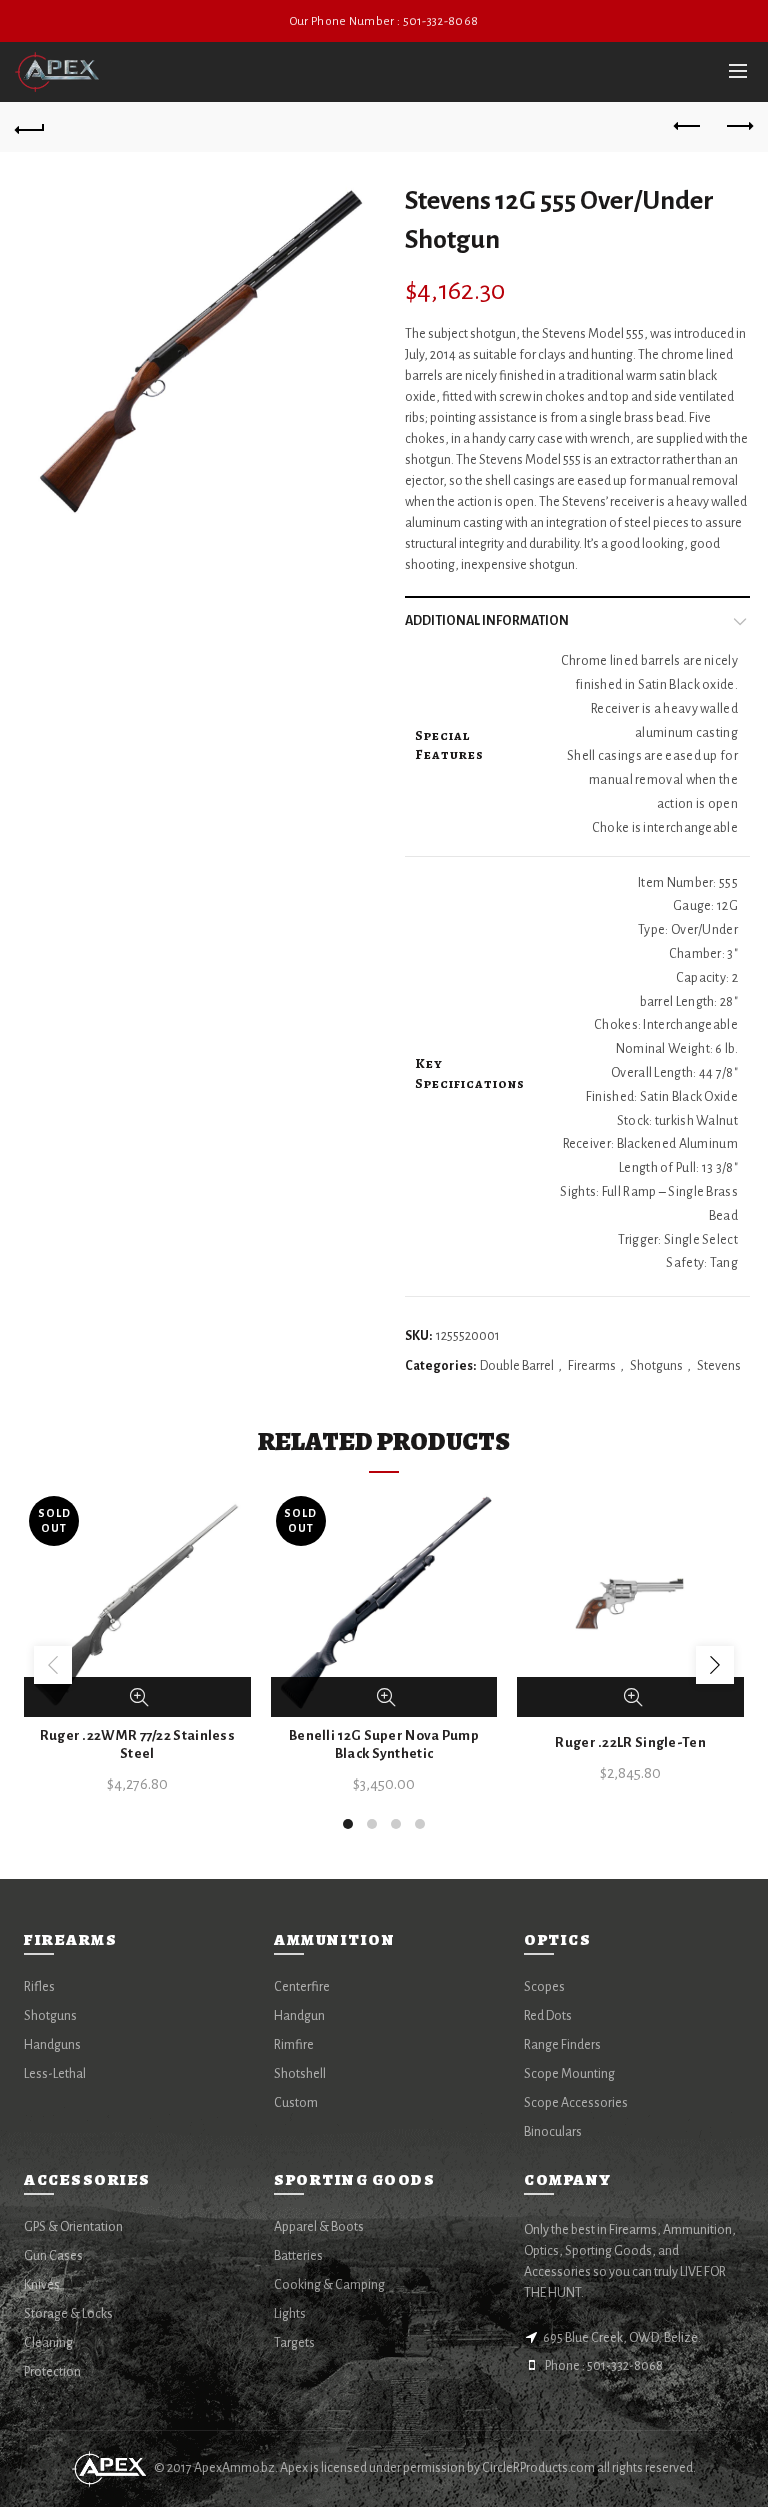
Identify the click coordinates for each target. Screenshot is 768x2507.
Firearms (592, 1366)
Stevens (719, 1366)
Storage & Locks (68, 2314)
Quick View (139, 1697)
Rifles (39, 1987)
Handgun (299, 2016)
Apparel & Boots (319, 2227)
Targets (294, 2343)
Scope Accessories (576, 2103)
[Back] (30, 127)
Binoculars (553, 2132)
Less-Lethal (55, 2074)
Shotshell (300, 2074)
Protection (52, 2372)
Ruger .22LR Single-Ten (630, 1742)
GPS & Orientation (73, 2227)
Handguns (52, 2045)
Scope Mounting (569, 2074)
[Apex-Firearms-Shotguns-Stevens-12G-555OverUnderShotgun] (202, 352)
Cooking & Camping (329, 2285)
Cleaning (48, 2343)
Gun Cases (53, 2256)
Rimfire (294, 2045)
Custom (296, 2103)
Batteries (298, 2256)
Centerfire (302, 1987)
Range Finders (562, 2045)
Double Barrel (517, 1366)
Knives (42, 2285)
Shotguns (656, 1366)
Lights (290, 2314)
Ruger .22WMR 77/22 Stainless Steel (137, 1744)
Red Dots (548, 2016)
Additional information (487, 621)
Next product (738, 127)
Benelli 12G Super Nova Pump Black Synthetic (384, 1744)
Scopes (544, 1987)
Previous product (688, 127)
